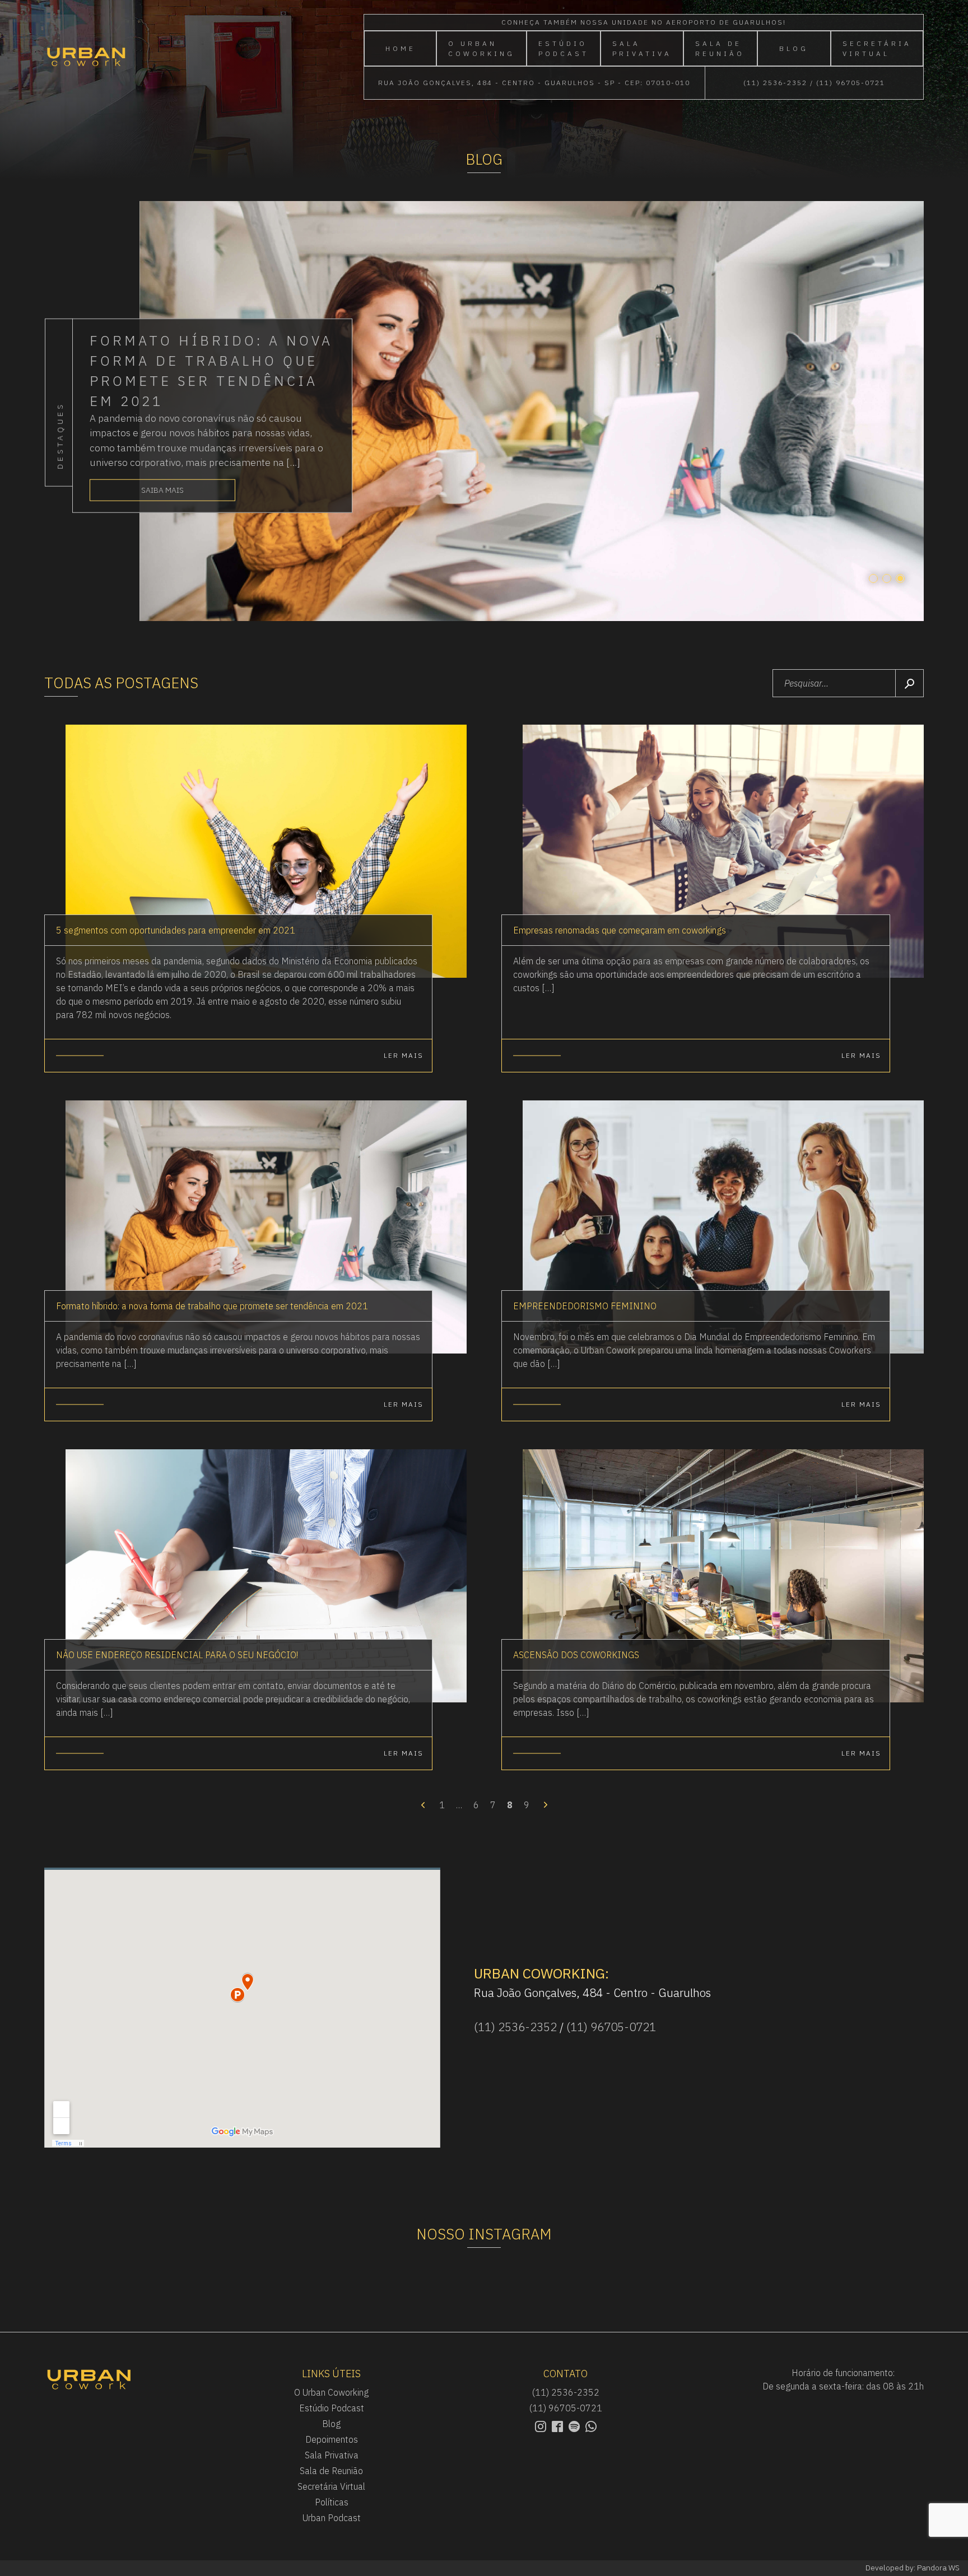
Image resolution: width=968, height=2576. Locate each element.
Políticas (332, 2502)
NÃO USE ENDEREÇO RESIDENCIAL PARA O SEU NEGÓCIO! (177, 1655)
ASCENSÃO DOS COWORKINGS (576, 1655)
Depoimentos (332, 2439)
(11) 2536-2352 (775, 83)
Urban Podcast (332, 2518)
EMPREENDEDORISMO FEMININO (585, 1306)
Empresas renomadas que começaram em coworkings (620, 930)
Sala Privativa (642, 48)
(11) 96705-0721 (851, 83)
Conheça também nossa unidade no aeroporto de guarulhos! (644, 22)
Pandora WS (938, 2568)
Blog (794, 48)
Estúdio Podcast (564, 48)
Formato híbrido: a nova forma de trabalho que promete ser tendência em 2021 (212, 1306)
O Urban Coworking (481, 48)
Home (401, 48)
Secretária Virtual (877, 48)
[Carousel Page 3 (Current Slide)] (900, 578)
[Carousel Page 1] (873, 578)
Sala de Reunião (720, 48)
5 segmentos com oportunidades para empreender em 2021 (176, 930)
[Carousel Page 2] (887, 578)
